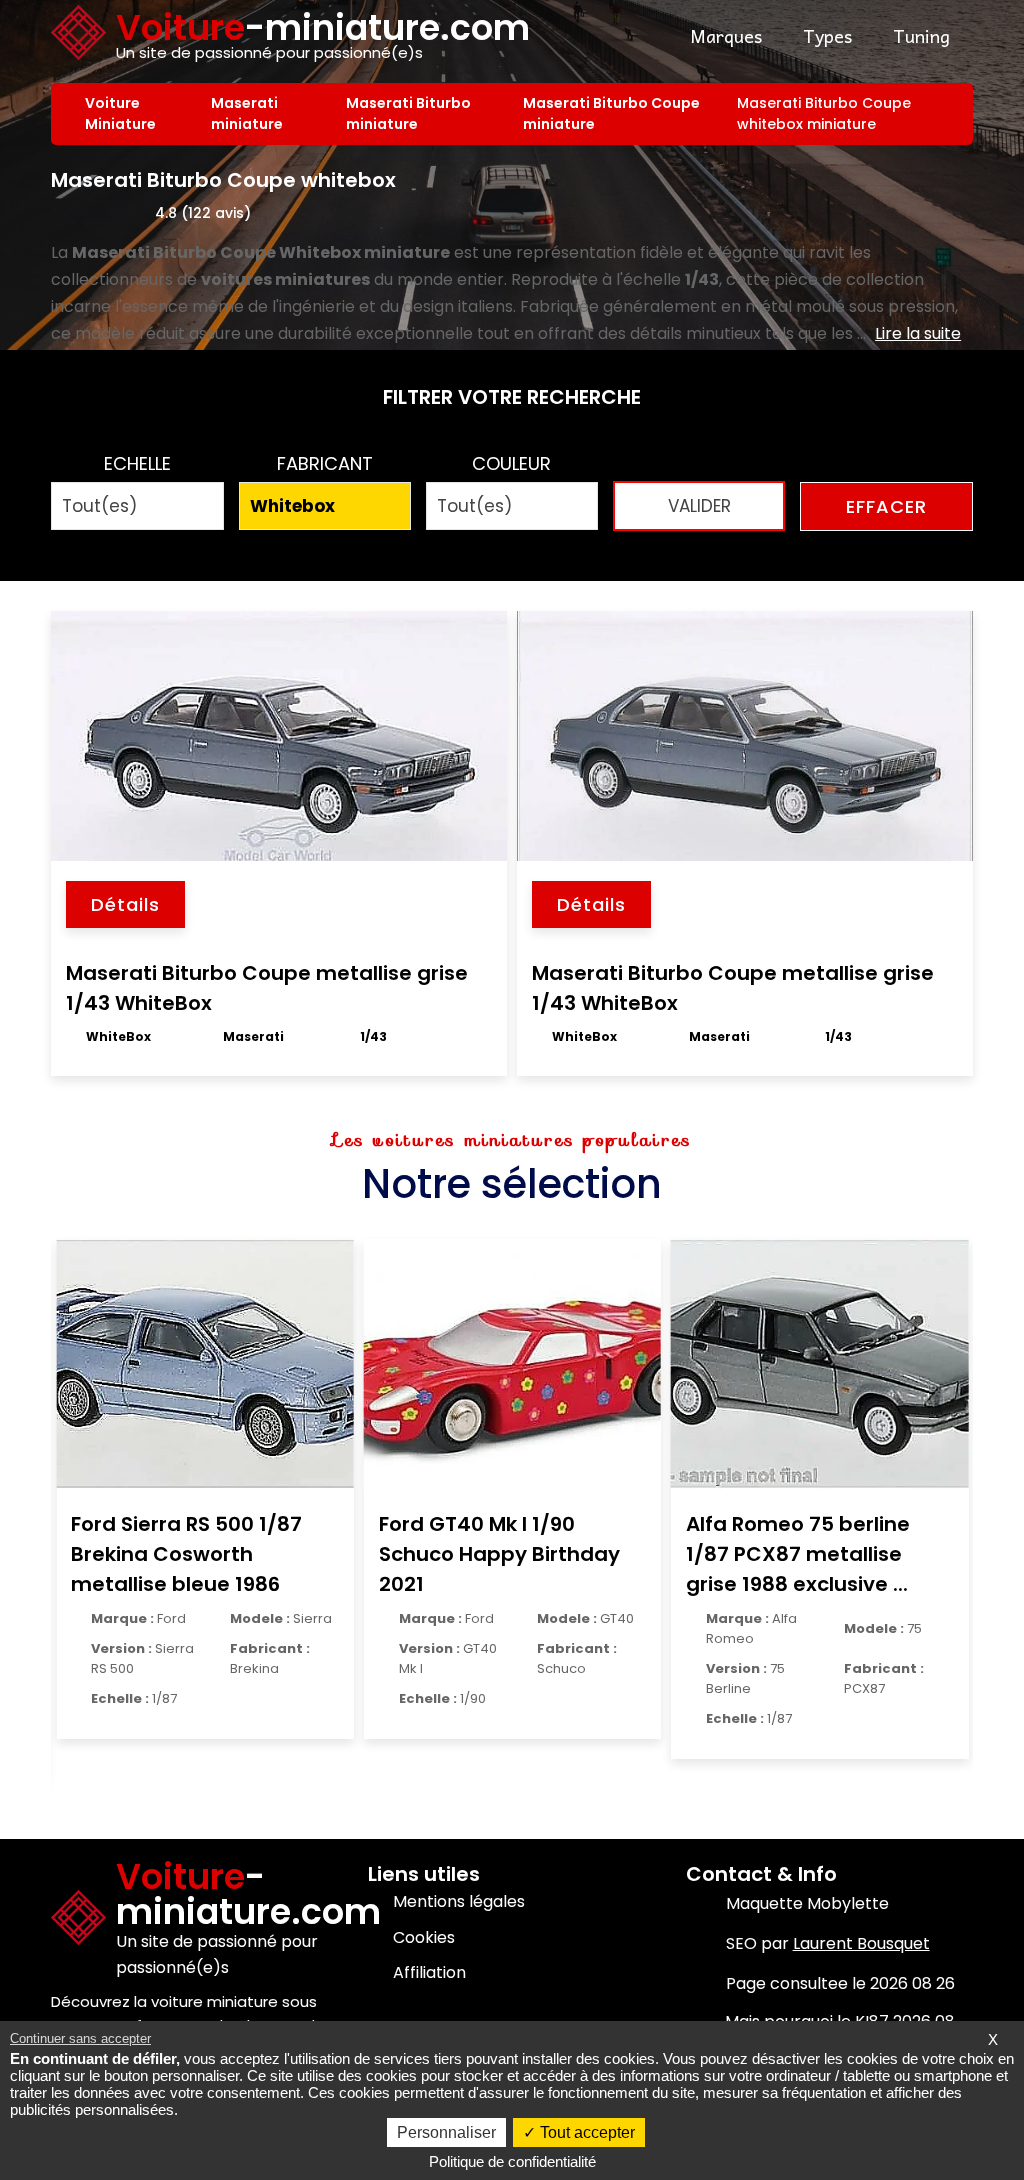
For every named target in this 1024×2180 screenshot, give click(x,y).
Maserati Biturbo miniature (408, 113)
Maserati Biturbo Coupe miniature (611, 113)
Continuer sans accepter (80, 2038)
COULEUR (511, 463)
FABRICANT (325, 463)
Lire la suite (918, 333)
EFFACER (886, 506)
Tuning (921, 35)
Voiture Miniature (120, 113)
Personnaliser (446, 2132)
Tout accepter (585, 2132)
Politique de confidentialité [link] (512, 2161)
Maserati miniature (247, 113)
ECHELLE (137, 463)
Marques (726, 35)
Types (827, 35)
